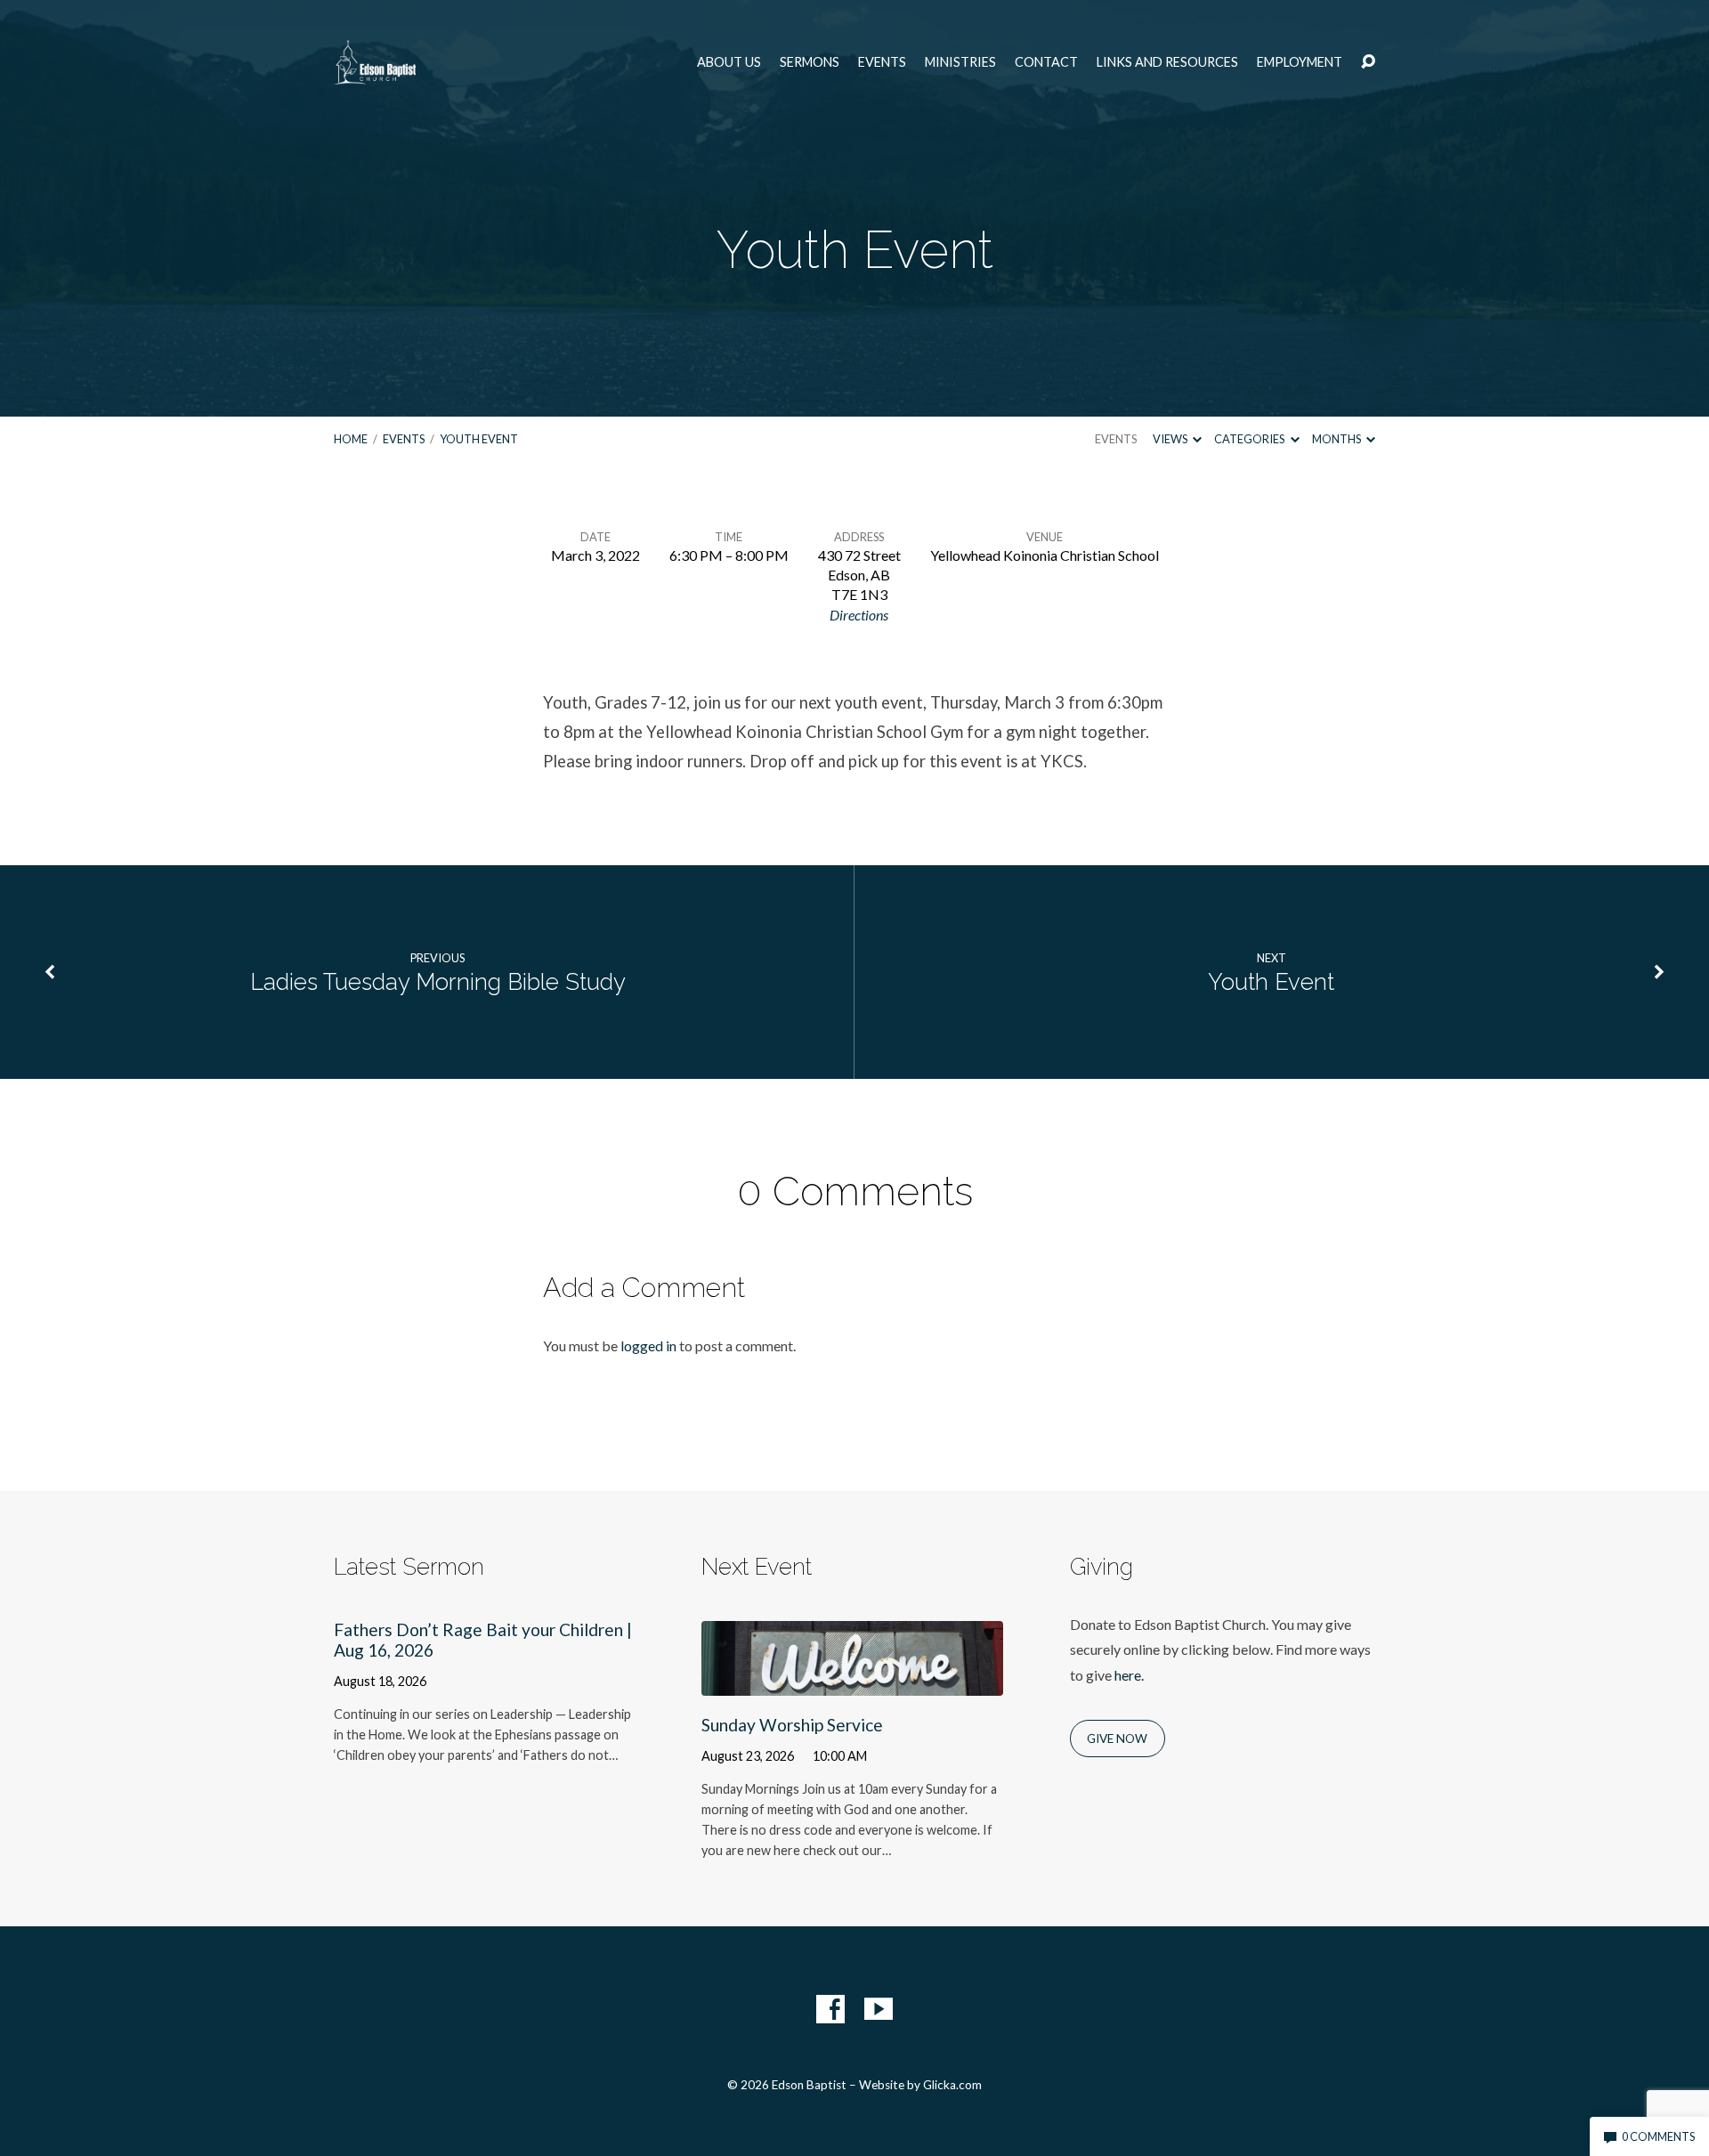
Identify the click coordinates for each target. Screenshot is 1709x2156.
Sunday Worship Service (792, 1725)
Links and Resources (1167, 62)
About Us (729, 62)
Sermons (810, 62)
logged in (648, 1345)
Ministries (960, 62)
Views (1171, 439)
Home (351, 439)
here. (1129, 1675)
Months (1337, 439)
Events (882, 62)
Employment (1300, 62)
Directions (859, 615)
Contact (1046, 62)
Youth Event (479, 439)
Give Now (1117, 1739)
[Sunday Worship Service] (852, 1683)
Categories (1250, 439)
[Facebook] (830, 2009)
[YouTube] (879, 2009)
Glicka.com (952, 2085)
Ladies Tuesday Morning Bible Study (438, 982)
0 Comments (1657, 2136)
